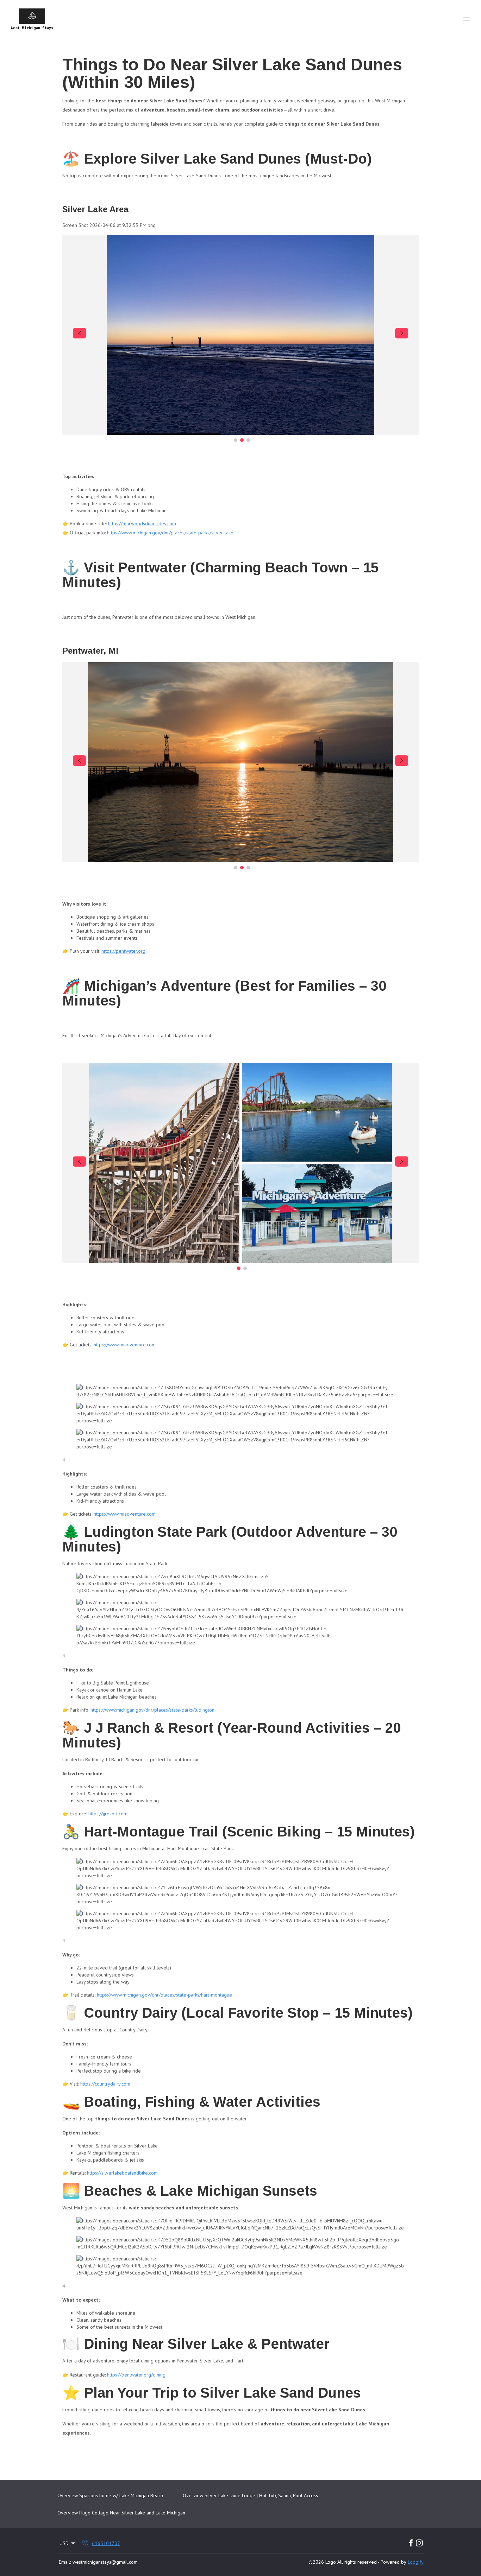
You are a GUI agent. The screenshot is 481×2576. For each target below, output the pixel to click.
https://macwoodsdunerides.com (142, 524)
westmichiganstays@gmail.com (105, 2562)
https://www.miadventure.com (125, 1345)
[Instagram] (419, 2543)
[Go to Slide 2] (242, 440)
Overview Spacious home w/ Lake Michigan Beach (110, 2495)
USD (64, 2543)
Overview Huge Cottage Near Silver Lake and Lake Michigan (121, 2513)
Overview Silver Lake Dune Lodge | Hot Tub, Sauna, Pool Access (250, 2495)
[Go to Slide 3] (248, 440)
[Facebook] (411, 2543)
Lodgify (416, 2562)
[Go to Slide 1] (236, 440)
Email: (65, 2562)
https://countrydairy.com (105, 2084)
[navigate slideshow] (79, 333)
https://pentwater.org (123, 951)
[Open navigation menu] (467, 20)
